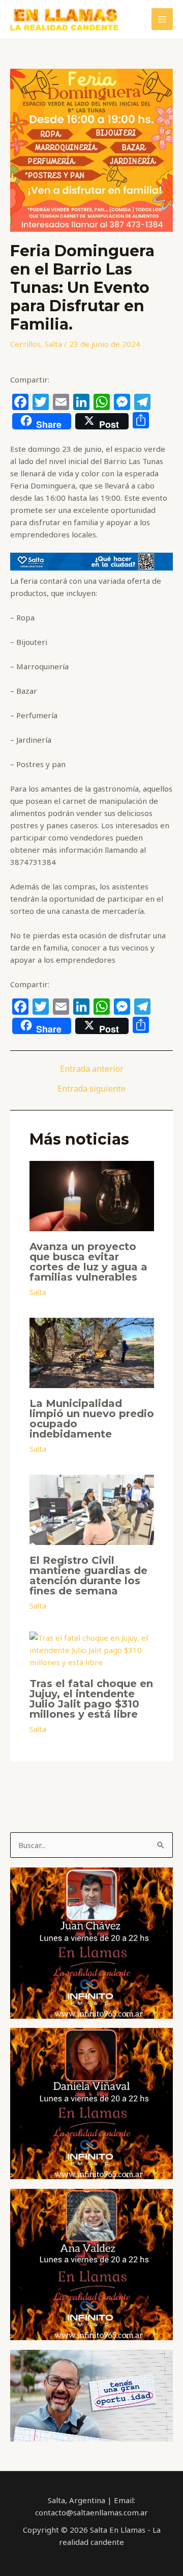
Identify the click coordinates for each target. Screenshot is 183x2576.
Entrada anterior (92, 1069)
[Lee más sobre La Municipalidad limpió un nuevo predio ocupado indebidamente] (92, 1352)
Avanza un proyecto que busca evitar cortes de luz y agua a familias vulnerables (88, 1262)
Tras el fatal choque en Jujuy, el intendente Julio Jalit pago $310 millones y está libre (91, 1699)
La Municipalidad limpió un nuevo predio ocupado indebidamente (92, 1419)
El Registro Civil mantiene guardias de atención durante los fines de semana (88, 1576)
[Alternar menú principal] (162, 19)
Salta (53, 344)
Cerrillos (25, 344)
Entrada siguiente (91, 1089)
